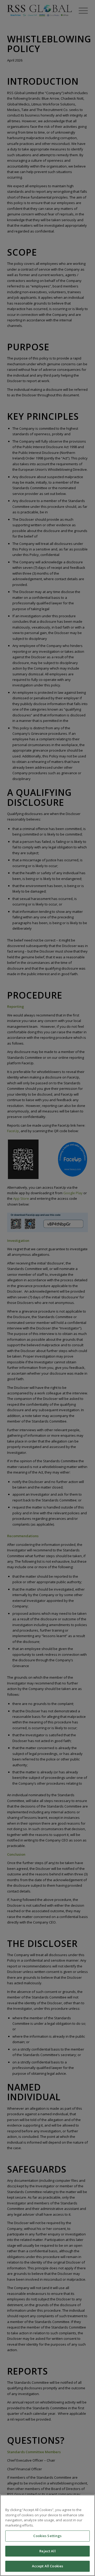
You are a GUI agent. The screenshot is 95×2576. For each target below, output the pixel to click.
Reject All (47, 2551)
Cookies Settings (47, 2536)
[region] (47, 2535)
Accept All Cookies (47, 2566)
